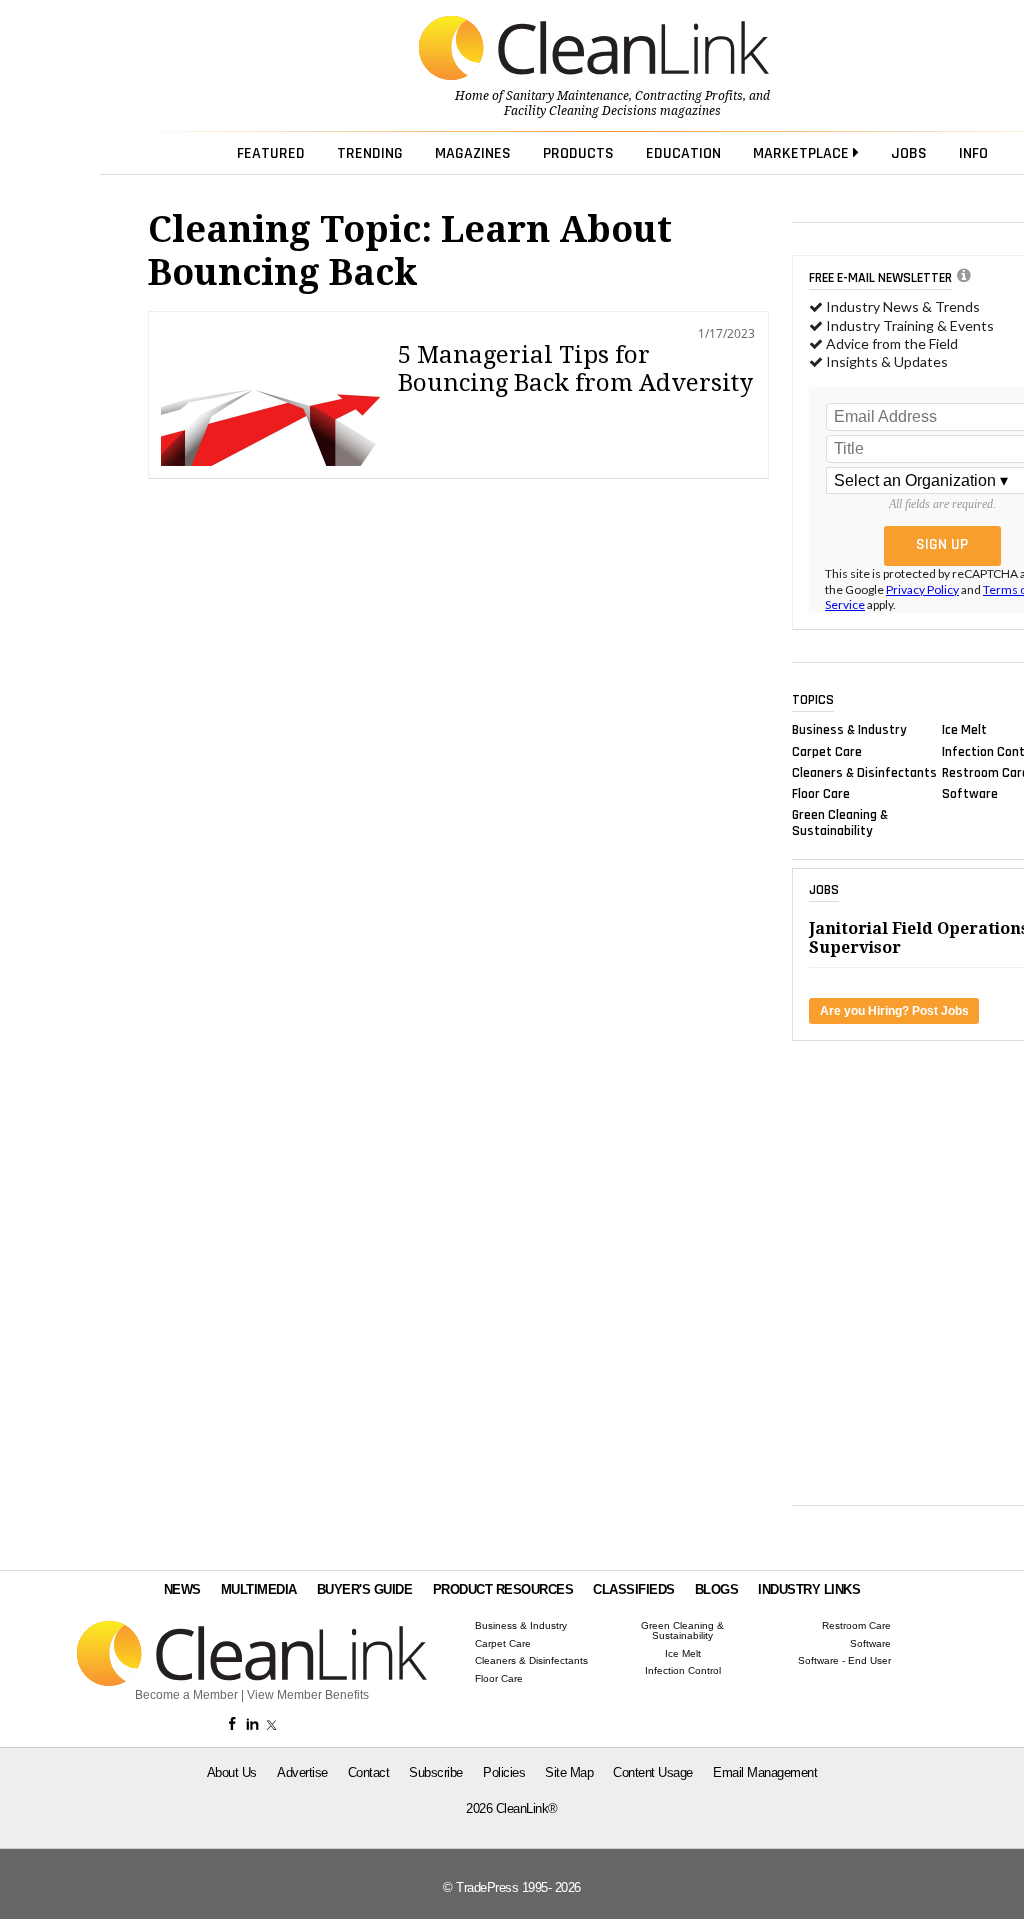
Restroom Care (856, 1626)
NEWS (182, 1589)
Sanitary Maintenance (567, 96)
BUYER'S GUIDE (365, 1589)
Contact (369, 1772)
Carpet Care (827, 751)
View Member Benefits (308, 1695)
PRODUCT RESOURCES (503, 1589)
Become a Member (186, 1695)
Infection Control (683, 1671)
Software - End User (844, 1661)
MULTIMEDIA (259, 1589)
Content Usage (653, 1772)
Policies (504, 1772)
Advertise (302, 1772)
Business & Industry (849, 730)
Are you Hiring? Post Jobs (894, 1011)
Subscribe (436, 1772)
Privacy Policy (922, 589)
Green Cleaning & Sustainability (840, 823)
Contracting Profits (689, 96)
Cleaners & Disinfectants (864, 772)
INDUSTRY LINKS (809, 1589)
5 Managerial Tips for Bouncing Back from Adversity (575, 369)
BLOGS (717, 1589)
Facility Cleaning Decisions (580, 111)
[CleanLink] (594, 50)
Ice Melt (964, 730)
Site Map (569, 1772)
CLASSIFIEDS (634, 1589)
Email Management (765, 1772)
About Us (232, 1772)
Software (970, 794)
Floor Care (821, 794)
